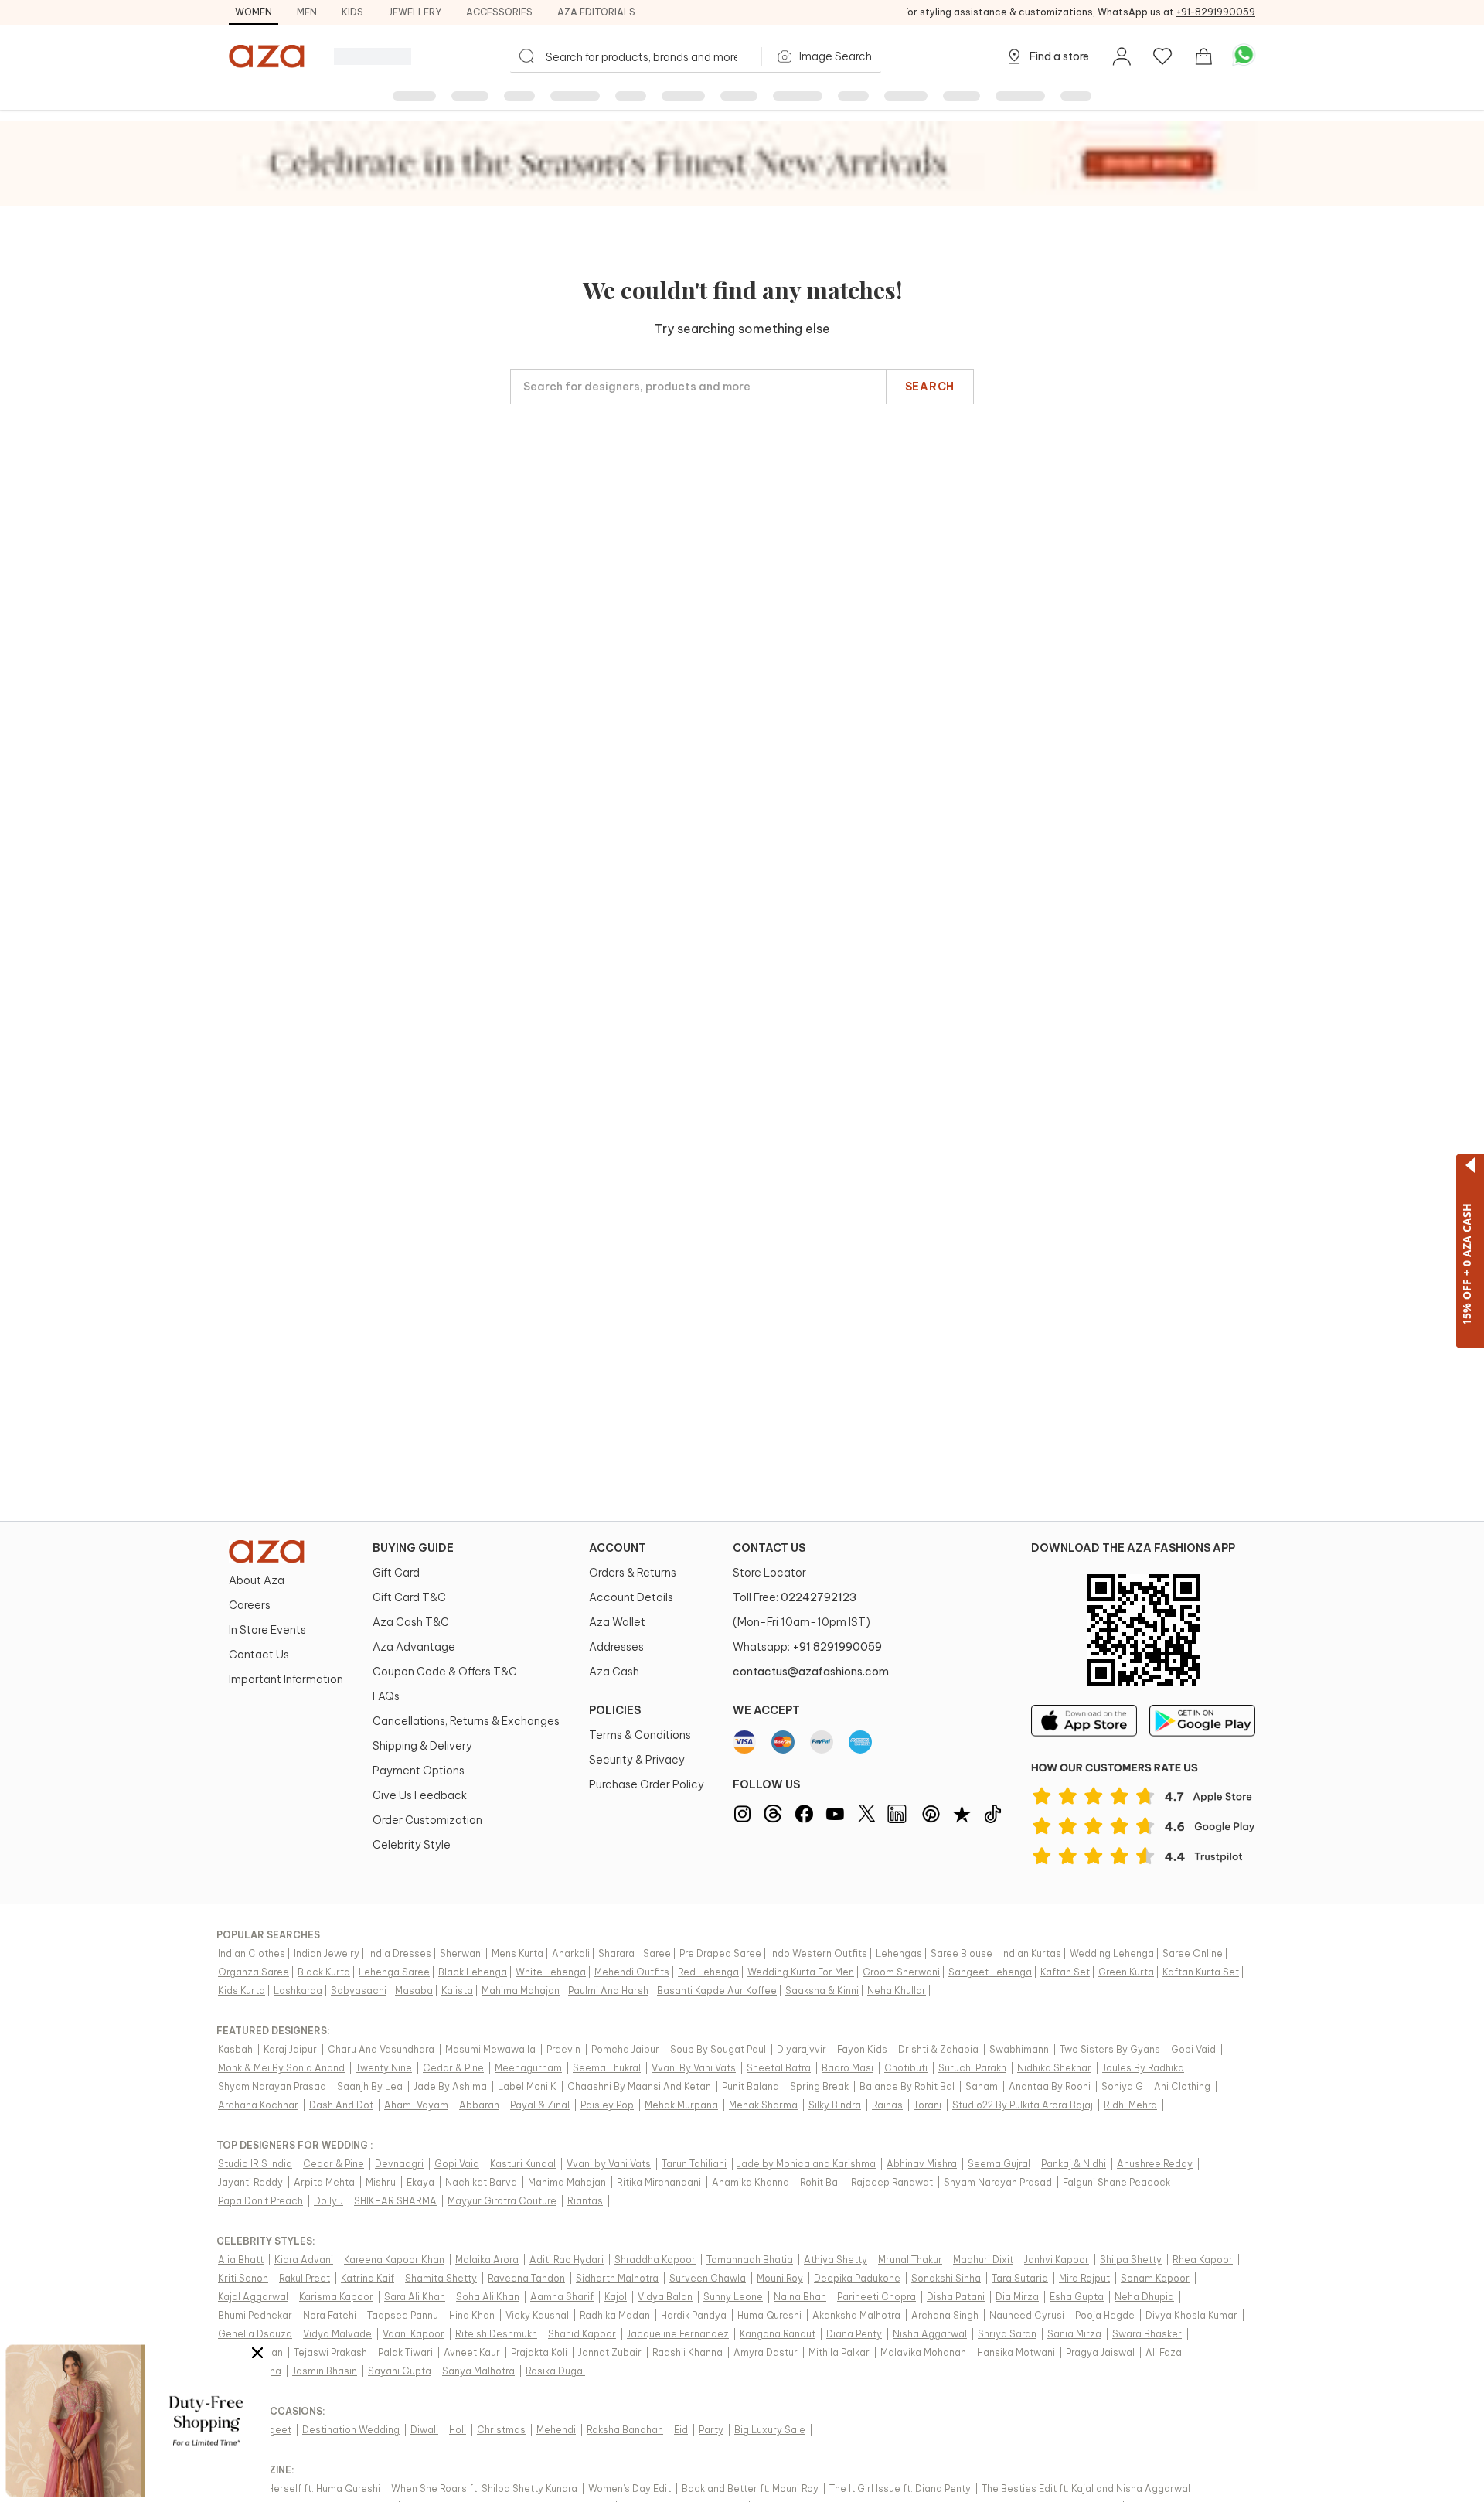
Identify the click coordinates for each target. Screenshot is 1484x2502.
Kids (352, 12)
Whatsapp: (807, 1647)
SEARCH (930, 387)
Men (307, 12)
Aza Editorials (596, 12)
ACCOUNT (618, 1548)
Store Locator (769, 1573)
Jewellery (415, 12)
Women (254, 12)
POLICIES (615, 1710)
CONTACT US (769, 1548)
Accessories (499, 12)
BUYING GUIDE (413, 1548)
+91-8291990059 (1216, 12)
